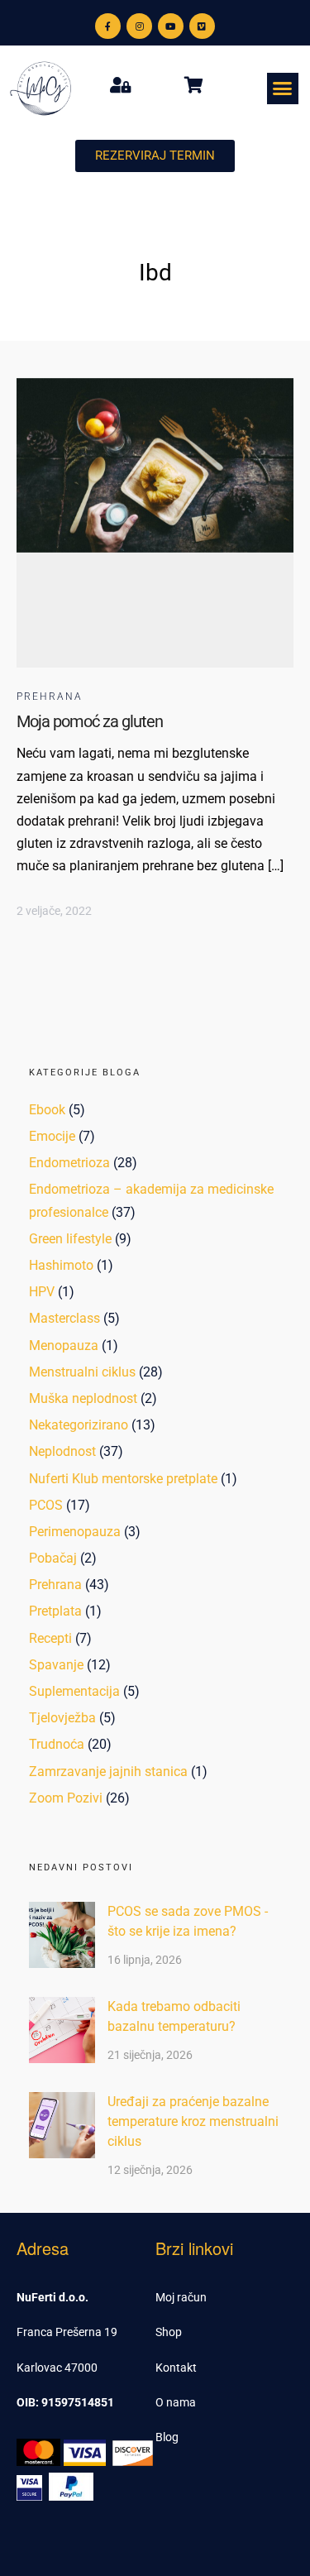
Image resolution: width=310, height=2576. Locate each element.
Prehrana (50, 697)
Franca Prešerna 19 (67, 2332)
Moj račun (181, 2297)
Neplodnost (62, 1451)
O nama (176, 2402)
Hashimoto (61, 1265)
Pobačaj (53, 1558)
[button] (283, 89)
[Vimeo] (202, 26)
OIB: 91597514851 (65, 2402)
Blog (167, 2437)
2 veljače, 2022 (54, 911)
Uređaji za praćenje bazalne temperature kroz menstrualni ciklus (193, 2121)
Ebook (47, 1110)
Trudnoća (57, 1744)
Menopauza (64, 1345)
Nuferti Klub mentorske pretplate (123, 1479)
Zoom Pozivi (66, 1798)
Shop (169, 2332)
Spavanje (56, 1665)
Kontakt (176, 2368)
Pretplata (55, 1611)
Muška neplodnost (83, 1398)
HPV (42, 1292)
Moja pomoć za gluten (90, 721)
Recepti (50, 1638)
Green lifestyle (70, 1239)
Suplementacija (74, 1691)
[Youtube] (171, 26)
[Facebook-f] (108, 26)
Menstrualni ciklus (82, 1372)
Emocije (52, 1136)
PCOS (46, 1505)
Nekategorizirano (79, 1425)
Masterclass (64, 1318)
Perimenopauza (75, 1532)
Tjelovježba (62, 1718)
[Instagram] (139, 26)
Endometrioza (69, 1163)
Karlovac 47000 (57, 2368)
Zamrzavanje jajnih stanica (108, 1772)
